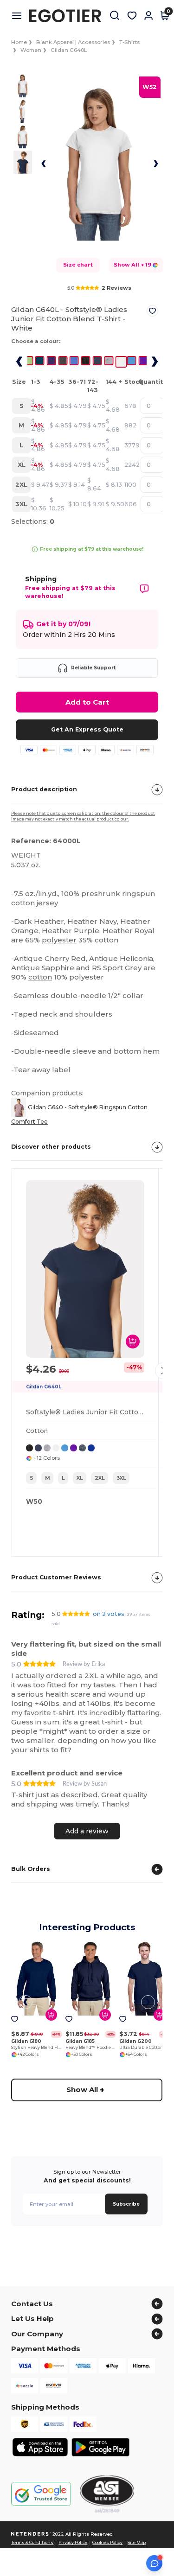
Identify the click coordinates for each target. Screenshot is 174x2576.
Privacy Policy (73, 2543)
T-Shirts (129, 42)
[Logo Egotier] (69, 16)
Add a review (87, 1831)
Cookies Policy (107, 2543)
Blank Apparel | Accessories (73, 42)
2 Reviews (116, 288)
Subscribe (126, 2204)
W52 (150, 87)
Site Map (137, 2543)
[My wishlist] (132, 16)
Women (31, 50)
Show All (83, 2089)
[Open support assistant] (154, 2563)
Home (19, 42)
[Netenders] (31, 2534)
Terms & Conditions (32, 2543)
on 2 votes (109, 1614)
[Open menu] (20, 16)
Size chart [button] (78, 265)
